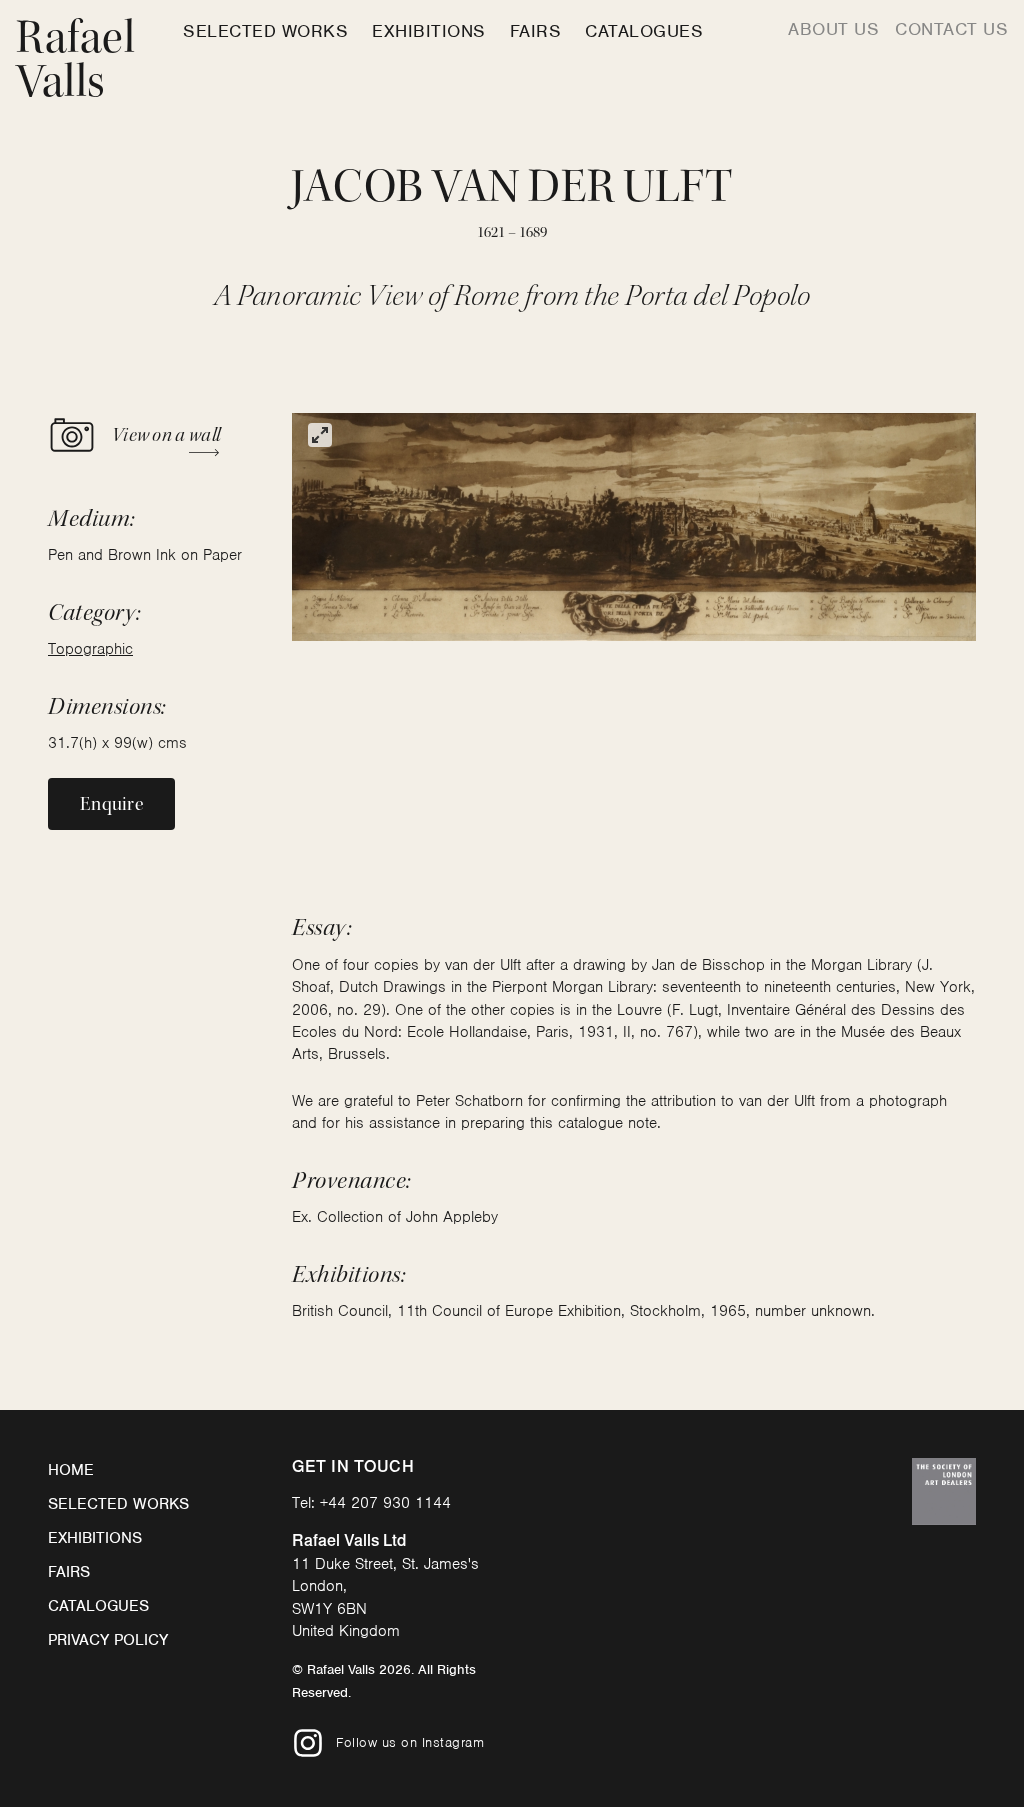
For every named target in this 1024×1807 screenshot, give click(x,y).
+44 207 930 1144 (385, 1503)
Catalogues (644, 31)
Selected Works (265, 31)
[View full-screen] (320, 435)
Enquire (111, 804)
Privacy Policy (108, 1640)
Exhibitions (429, 31)
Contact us (951, 29)
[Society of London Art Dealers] (944, 1491)
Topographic (90, 649)
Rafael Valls (75, 59)
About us (833, 29)
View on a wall (166, 435)
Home (71, 1470)
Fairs (536, 31)
